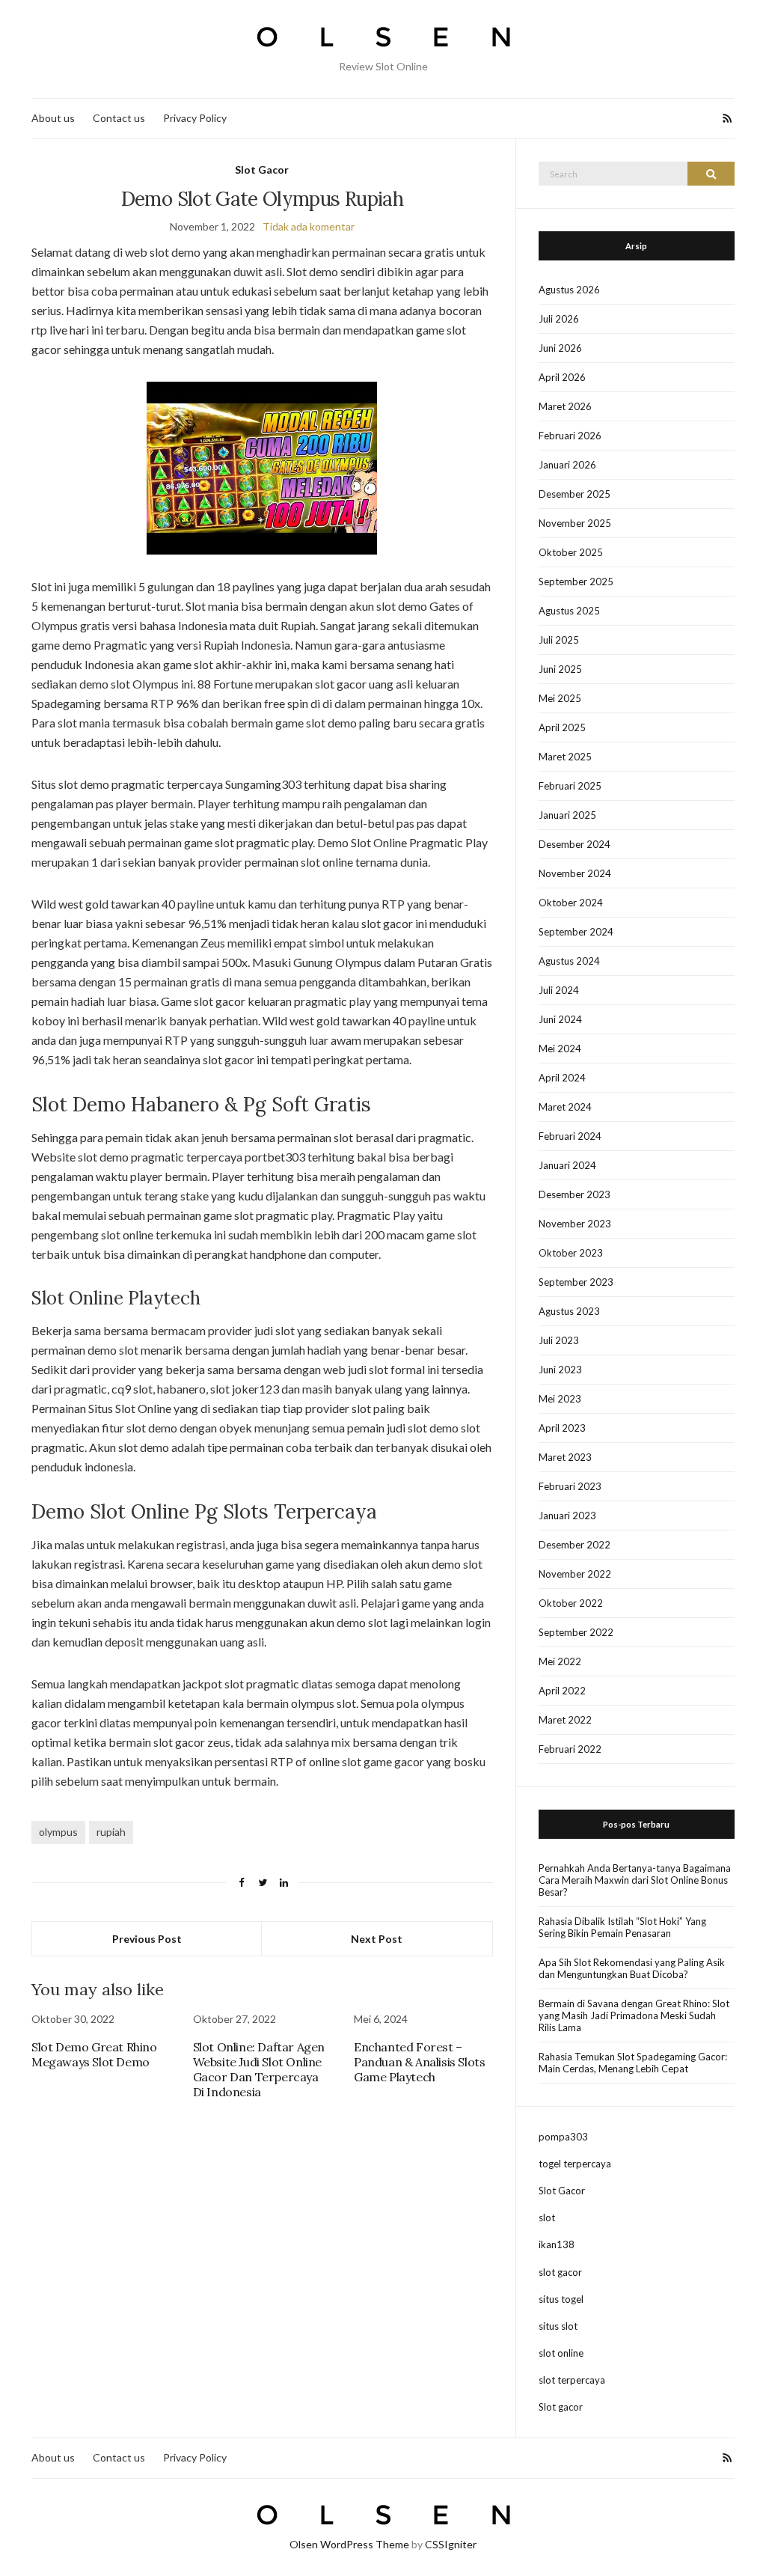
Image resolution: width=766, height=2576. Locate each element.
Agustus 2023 (569, 1311)
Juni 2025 (560, 669)
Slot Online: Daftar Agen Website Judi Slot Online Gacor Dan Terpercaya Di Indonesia (259, 2069)
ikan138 (557, 2244)
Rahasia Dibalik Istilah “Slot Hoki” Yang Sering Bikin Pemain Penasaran (622, 1927)
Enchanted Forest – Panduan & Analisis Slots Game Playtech (419, 2062)
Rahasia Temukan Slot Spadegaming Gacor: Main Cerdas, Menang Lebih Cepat (633, 2063)
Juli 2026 (559, 319)
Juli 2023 (559, 1340)
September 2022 (576, 1632)
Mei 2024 (560, 1049)
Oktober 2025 (571, 552)
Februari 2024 (570, 1136)
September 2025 (576, 582)
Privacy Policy (195, 118)
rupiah (111, 1832)
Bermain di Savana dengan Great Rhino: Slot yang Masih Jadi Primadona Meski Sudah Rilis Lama (634, 2015)
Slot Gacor (262, 170)
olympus (58, 1832)
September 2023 (576, 1282)
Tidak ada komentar (309, 226)
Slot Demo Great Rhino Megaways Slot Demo (94, 2054)
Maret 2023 (565, 1457)
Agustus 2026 (569, 290)
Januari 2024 (567, 1165)
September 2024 (576, 932)
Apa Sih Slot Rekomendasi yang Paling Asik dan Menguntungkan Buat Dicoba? (632, 1968)
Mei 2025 (560, 698)
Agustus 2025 (569, 611)
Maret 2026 (565, 406)
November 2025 (575, 523)
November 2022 (575, 1574)
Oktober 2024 (571, 903)
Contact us (119, 118)
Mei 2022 (560, 1661)
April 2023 (562, 1428)
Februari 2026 (570, 436)
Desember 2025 (574, 494)
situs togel (561, 2299)
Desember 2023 (574, 1194)
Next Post (377, 1939)
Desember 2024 (574, 844)
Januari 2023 (567, 1516)
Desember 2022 (574, 1545)
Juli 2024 (559, 990)
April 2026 (562, 377)
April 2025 (562, 727)
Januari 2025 (567, 815)
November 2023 (575, 1224)
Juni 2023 (560, 1370)
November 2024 (575, 873)
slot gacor (560, 2272)
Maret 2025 (565, 757)
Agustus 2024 (569, 961)
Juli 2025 (559, 640)
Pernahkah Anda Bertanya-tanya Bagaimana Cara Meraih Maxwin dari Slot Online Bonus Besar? (635, 1880)
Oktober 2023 (571, 1253)
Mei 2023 (560, 1399)
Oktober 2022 (571, 1603)
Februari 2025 (570, 786)
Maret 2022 (565, 1720)
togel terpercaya (575, 2164)
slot (547, 2218)
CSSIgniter (451, 2544)
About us (53, 118)
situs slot (558, 2326)
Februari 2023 (570, 1486)
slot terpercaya (572, 2380)
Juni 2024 (560, 1019)
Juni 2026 (560, 348)
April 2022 (562, 1691)
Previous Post (147, 1939)
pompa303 (563, 2137)
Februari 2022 (570, 1749)
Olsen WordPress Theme (349, 2544)
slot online (561, 2353)
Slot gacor (561, 2407)
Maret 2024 (565, 1107)
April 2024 (562, 1078)
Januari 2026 (567, 465)
